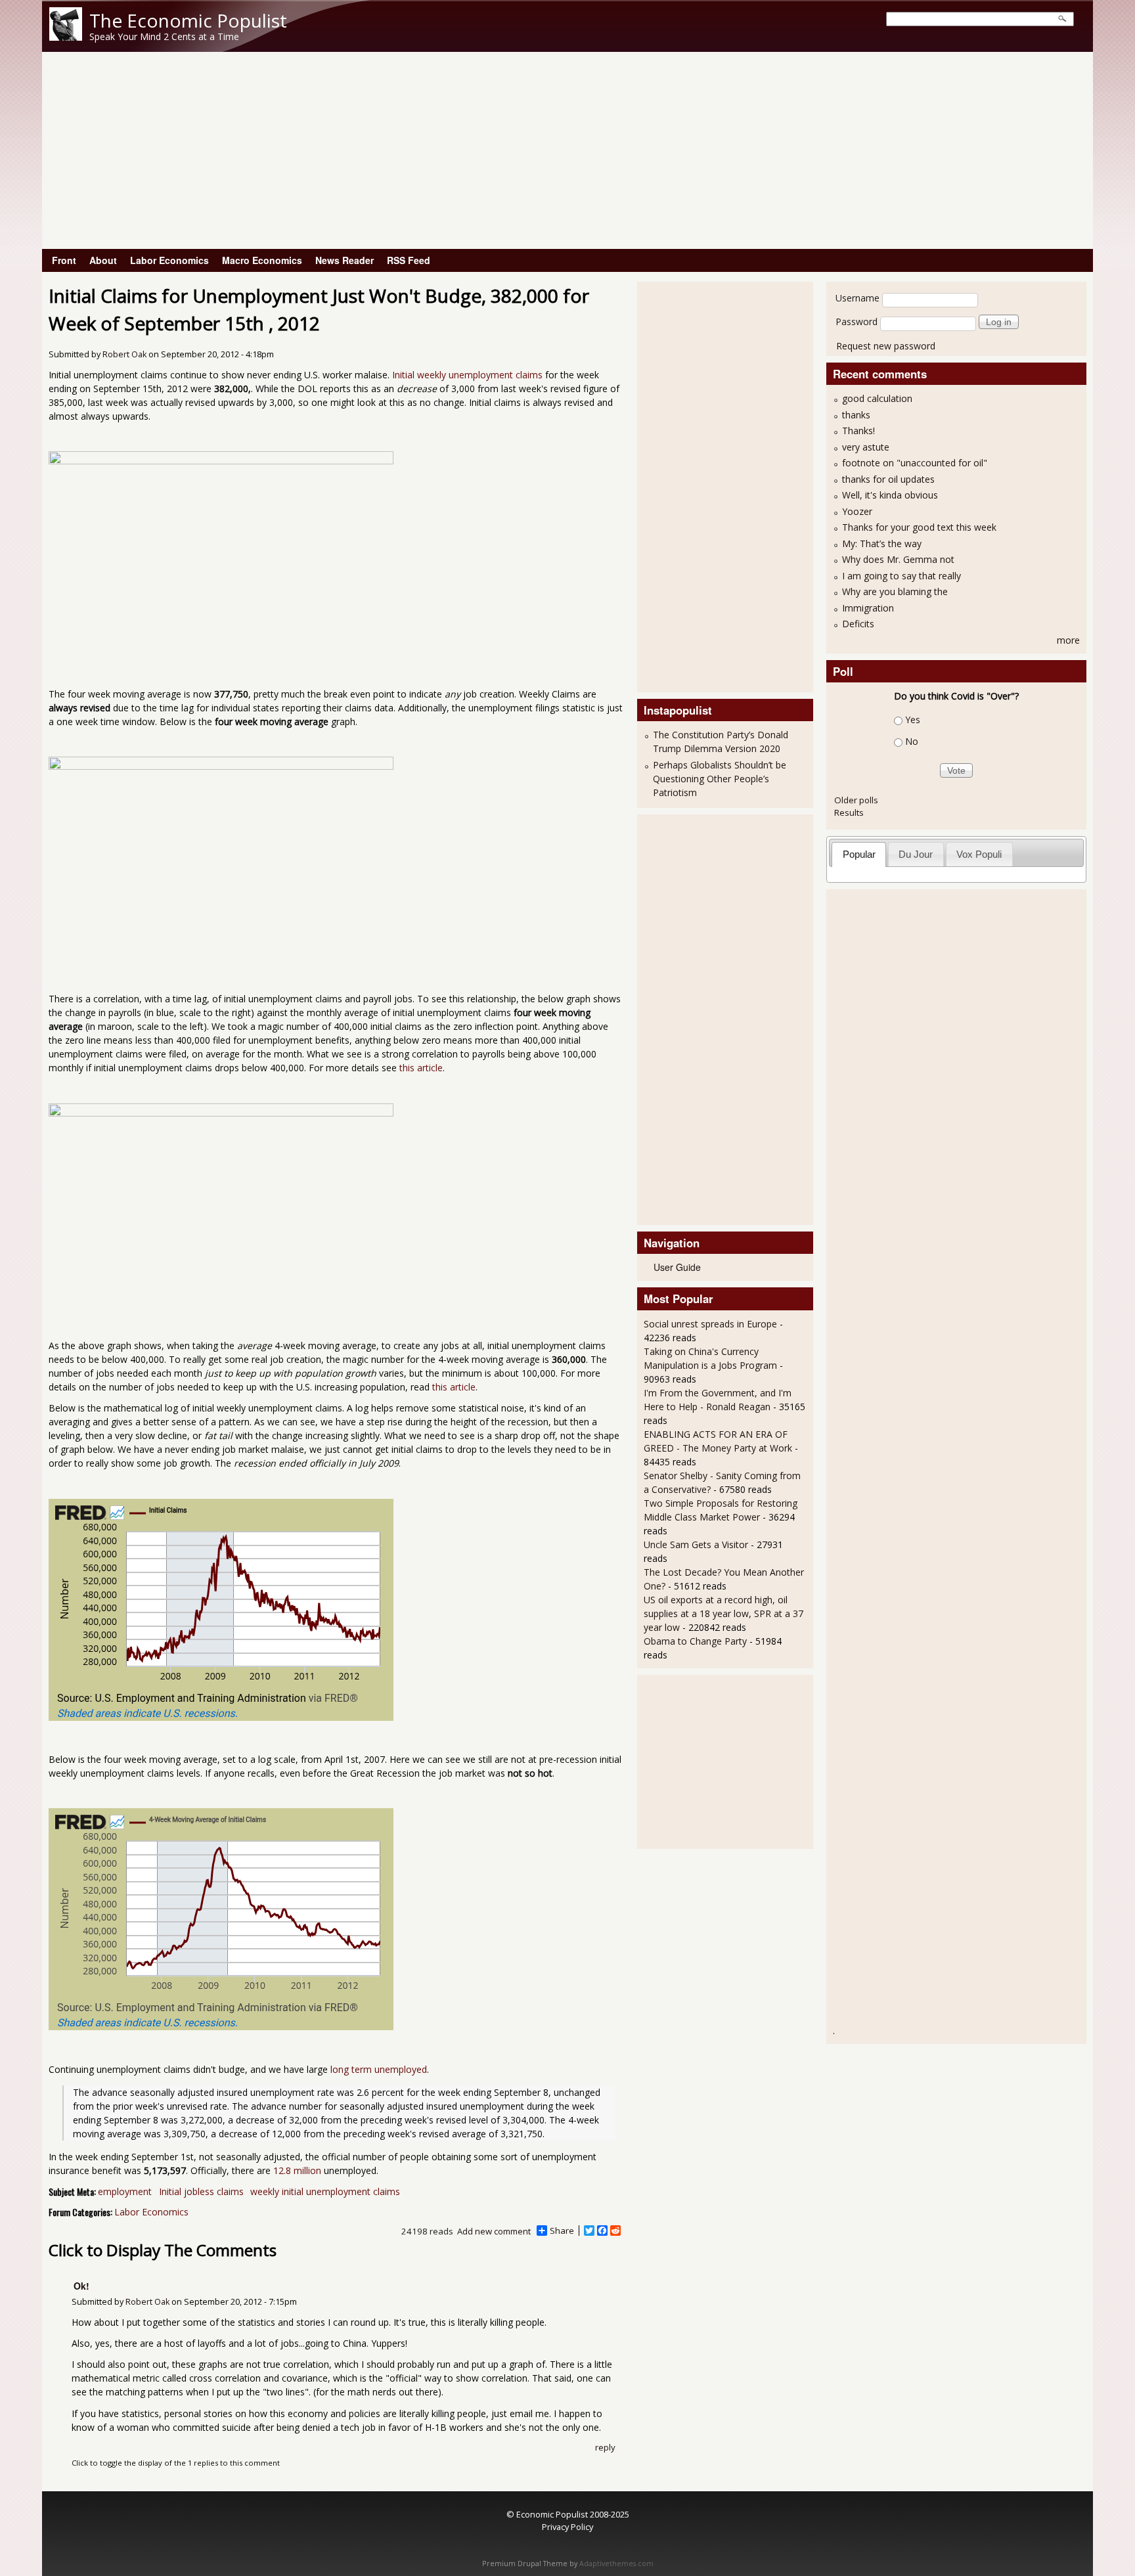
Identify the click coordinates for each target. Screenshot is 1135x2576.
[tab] (859, 854)
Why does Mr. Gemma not (898, 559)
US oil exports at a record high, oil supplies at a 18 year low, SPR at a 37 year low (723, 1613)
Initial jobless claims (201, 2191)
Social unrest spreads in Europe (710, 1324)
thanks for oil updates (888, 479)
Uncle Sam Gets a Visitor (696, 1544)
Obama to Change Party (695, 1641)
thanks (856, 415)
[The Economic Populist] (66, 37)
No (912, 741)
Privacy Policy (567, 2527)
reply (605, 2447)
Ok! (81, 2286)
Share (562, 2231)
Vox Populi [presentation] (979, 854)
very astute (866, 447)
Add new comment (494, 2231)
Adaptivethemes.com (616, 2564)
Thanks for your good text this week (919, 527)
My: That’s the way (882, 544)
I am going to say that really (901, 576)
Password (857, 322)
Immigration (868, 608)
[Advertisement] (567, 150)
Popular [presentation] (859, 854)
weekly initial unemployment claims (325, 2191)
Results (849, 812)
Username (857, 298)
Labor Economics (169, 260)
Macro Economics (262, 260)
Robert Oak (124, 354)
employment (125, 2191)
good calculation (877, 398)
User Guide (677, 1267)
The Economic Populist (188, 20)
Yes (913, 720)
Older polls (856, 800)
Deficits (858, 624)
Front (64, 260)
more (1068, 640)
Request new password (886, 346)
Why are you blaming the (895, 591)
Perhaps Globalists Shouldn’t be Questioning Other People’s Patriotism (720, 779)
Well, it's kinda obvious (890, 495)
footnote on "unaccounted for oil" (915, 463)
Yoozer (857, 511)
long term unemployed (379, 2069)
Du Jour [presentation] (916, 854)
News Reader (345, 260)
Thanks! (858, 431)
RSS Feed (409, 260)
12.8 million (297, 2170)
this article (421, 1068)
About (103, 260)
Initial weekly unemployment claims (467, 375)
